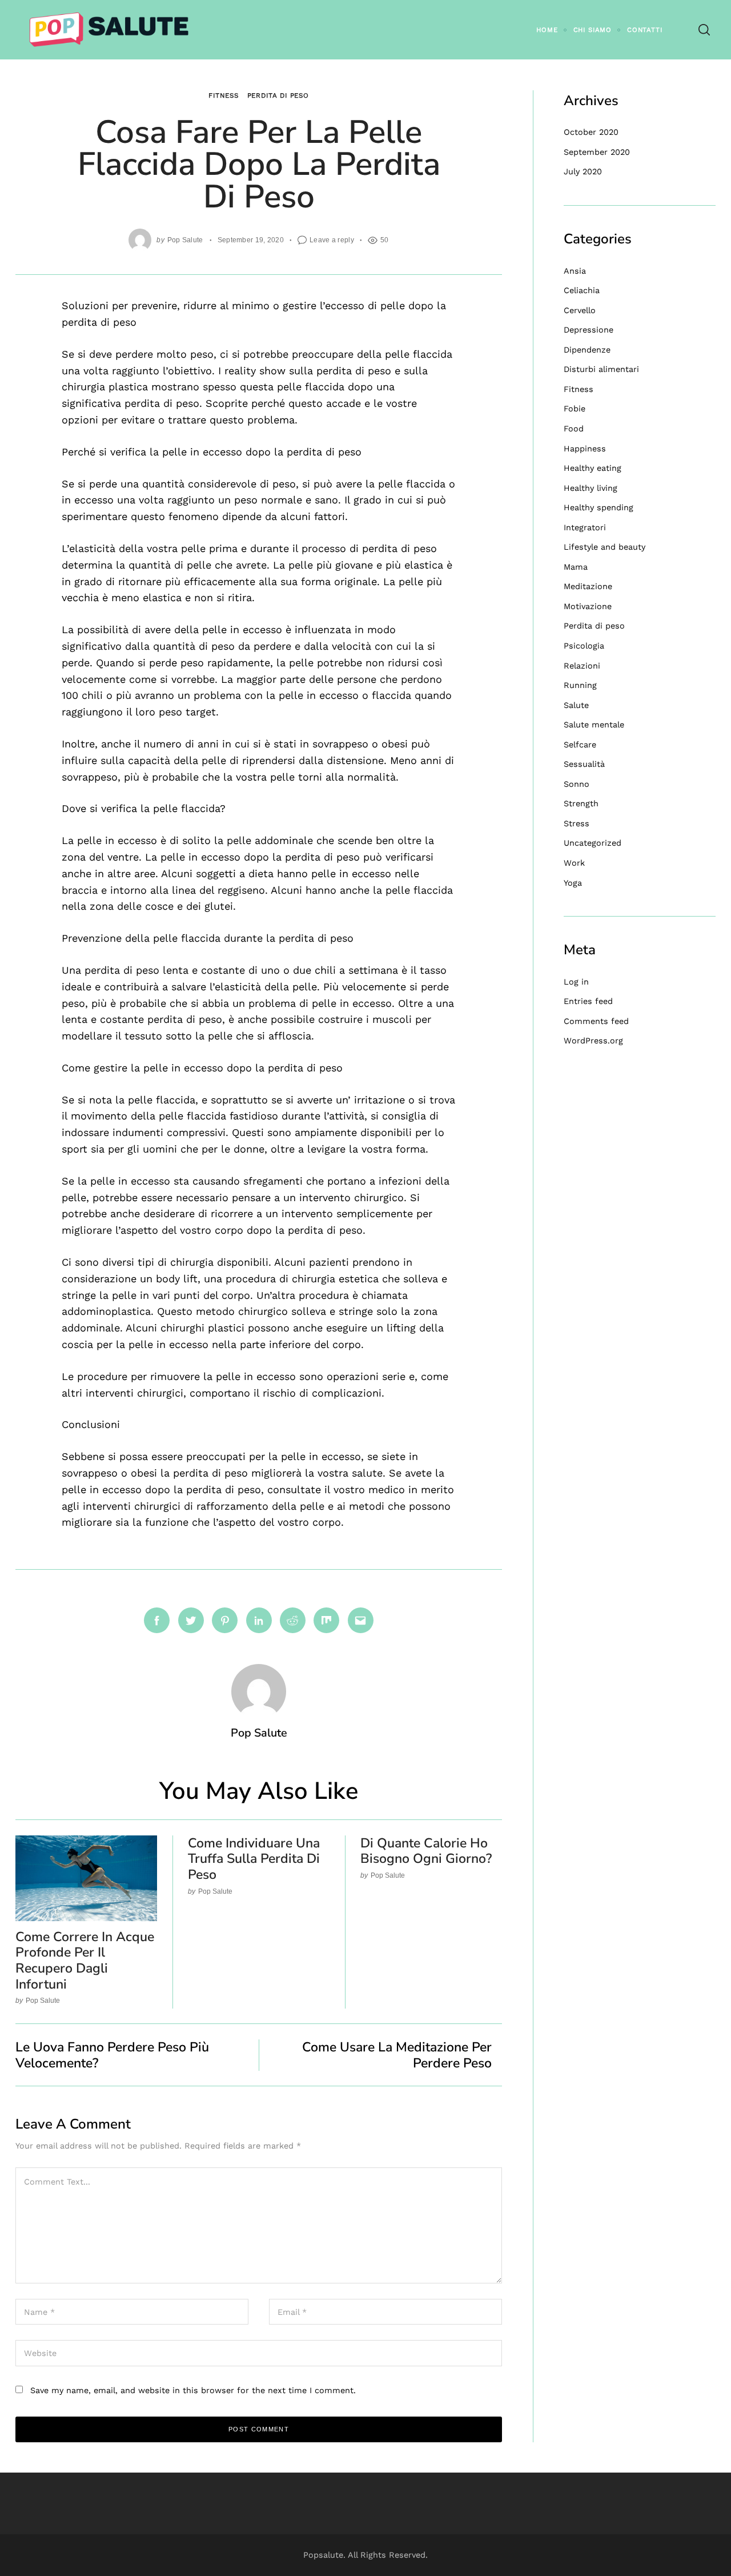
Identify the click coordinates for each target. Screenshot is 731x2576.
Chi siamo (593, 30)
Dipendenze (587, 350)
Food (574, 429)
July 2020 (583, 171)
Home (547, 30)
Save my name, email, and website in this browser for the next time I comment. (193, 2390)
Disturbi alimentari (601, 369)
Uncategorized (593, 843)
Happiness (585, 449)
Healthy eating (593, 468)
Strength (581, 803)
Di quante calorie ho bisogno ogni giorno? (426, 1851)
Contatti (644, 30)
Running (580, 685)
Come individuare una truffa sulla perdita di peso (254, 1859)
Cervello (580, 310)
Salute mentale (594, 725)
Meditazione (588, 586)
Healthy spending (599, 507)
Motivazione (588, 606)
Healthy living (591, 488)
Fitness (224, 95)
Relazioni (582, 666)
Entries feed (588, 1001)
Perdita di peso (278, 95)
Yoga (573, 883)
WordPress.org (593, 1041)
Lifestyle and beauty (605, 547)
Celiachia (582, 290)
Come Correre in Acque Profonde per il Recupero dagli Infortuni (85, 1961)
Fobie (575, 409)
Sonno (577, 784)
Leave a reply (332, 240)
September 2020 (597, 152)
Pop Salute (185, 240)
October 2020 (591, 132)
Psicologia (584, 646)
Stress (577, 823)
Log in (576, 982)
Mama (576, 567)
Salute (576, 705)
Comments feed (596, 1021)
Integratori (585, 527)
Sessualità (584, 764)
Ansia (575, 271)
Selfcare (580, 745)
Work (574, 863)
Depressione (589, 330)
